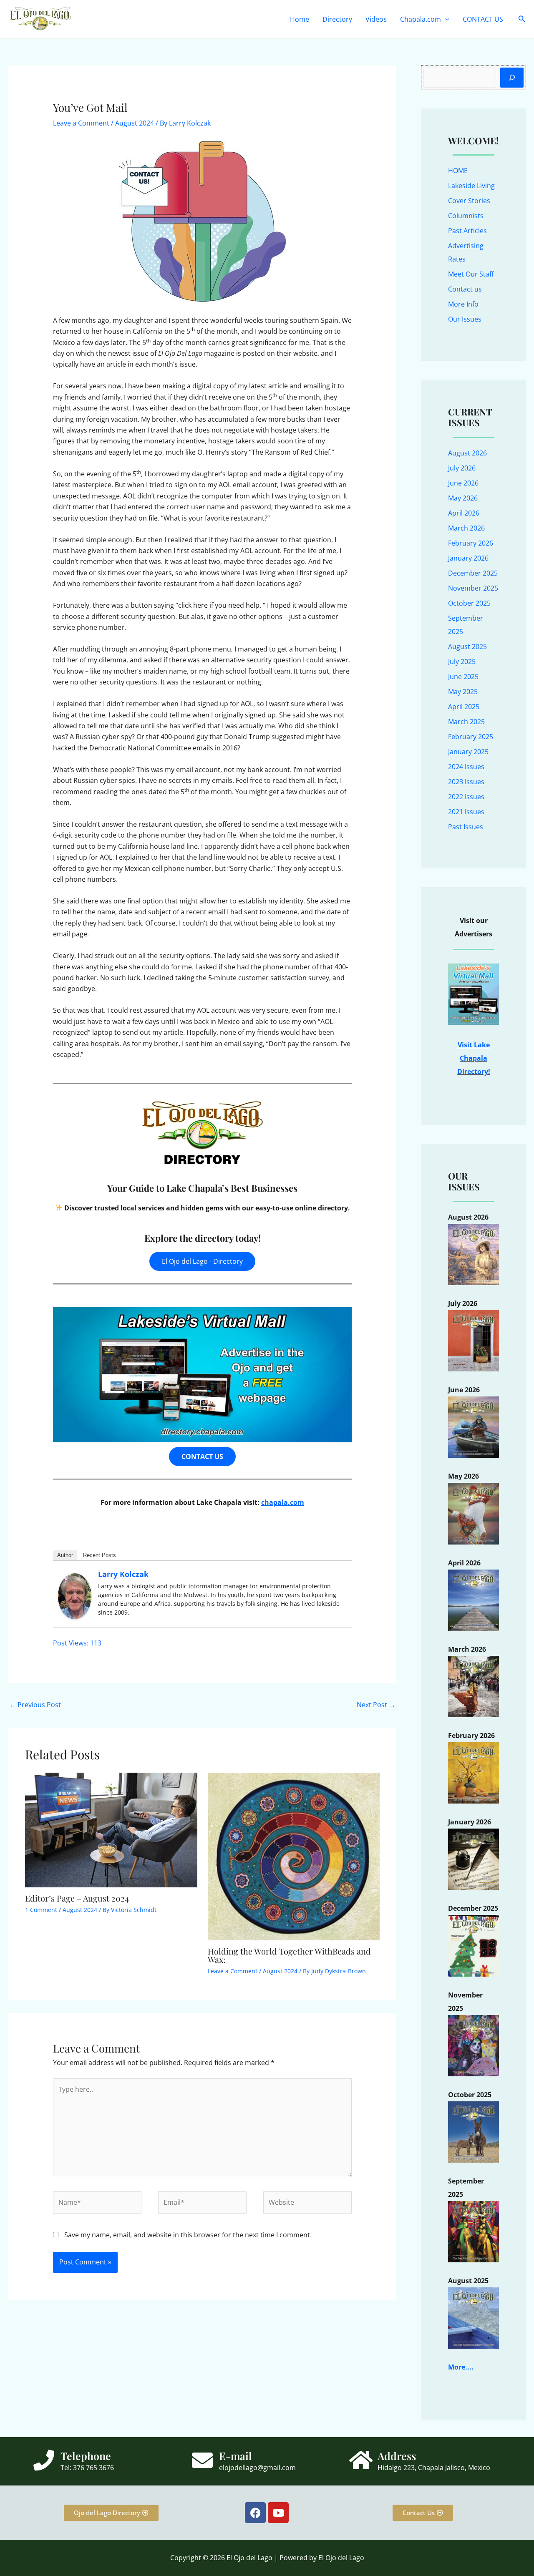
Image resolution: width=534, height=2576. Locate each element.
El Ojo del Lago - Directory (202, 1261)
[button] (445, 19)
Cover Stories (469, 201)
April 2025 (464, 707)
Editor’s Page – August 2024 (77, 1898)
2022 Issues (466, 797)
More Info (463, 304)
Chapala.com (421, 19)
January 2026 (468, 558)
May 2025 (463, 692)
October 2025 (469, 603)
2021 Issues (466, 812)
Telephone (86, 2456)
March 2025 (466, 722)
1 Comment (41, 1910)
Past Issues (466, 827)
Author (65, 1555)
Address (397, 2456)
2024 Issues (466, 767)
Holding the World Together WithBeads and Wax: (289, 1955)
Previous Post (35, 1705)
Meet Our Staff (471, 274)
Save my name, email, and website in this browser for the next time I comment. (188, 2235)
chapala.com (283, 1502)
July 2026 (462, 468)
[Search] (512, 78)
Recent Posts (99, 1555)
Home (300, 19)
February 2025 (471, 737)
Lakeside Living (471, 186)
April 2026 (464, 513)
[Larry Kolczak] (75, 1595)
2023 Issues (466, 782)
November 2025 (473, 588)
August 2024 (135, 123)
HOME (458, 171)
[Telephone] (44, 2460)
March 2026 (466, 528)
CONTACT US (483, 19)
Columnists (466, 216)
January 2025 (468, 752)
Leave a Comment (81, 123)
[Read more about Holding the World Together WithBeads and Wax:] (294, 1856)
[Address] (361, 2460)
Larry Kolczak (123, 1574)
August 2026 (467, 453)
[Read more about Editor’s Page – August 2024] (111, 1829)
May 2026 (463, 498)
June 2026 (463, 483)
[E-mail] (202, 2460)
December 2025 (473, 573)
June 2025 (463, 677)
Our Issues (465, 319)
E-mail (236, 2456)
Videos (376, 19)
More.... (461, 2367)
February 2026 (471, 543)
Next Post (376, 1705)
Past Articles (467, 231)
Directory (337, 19)
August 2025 (467, 647)
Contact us (465, 289)
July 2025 (462, 662)
